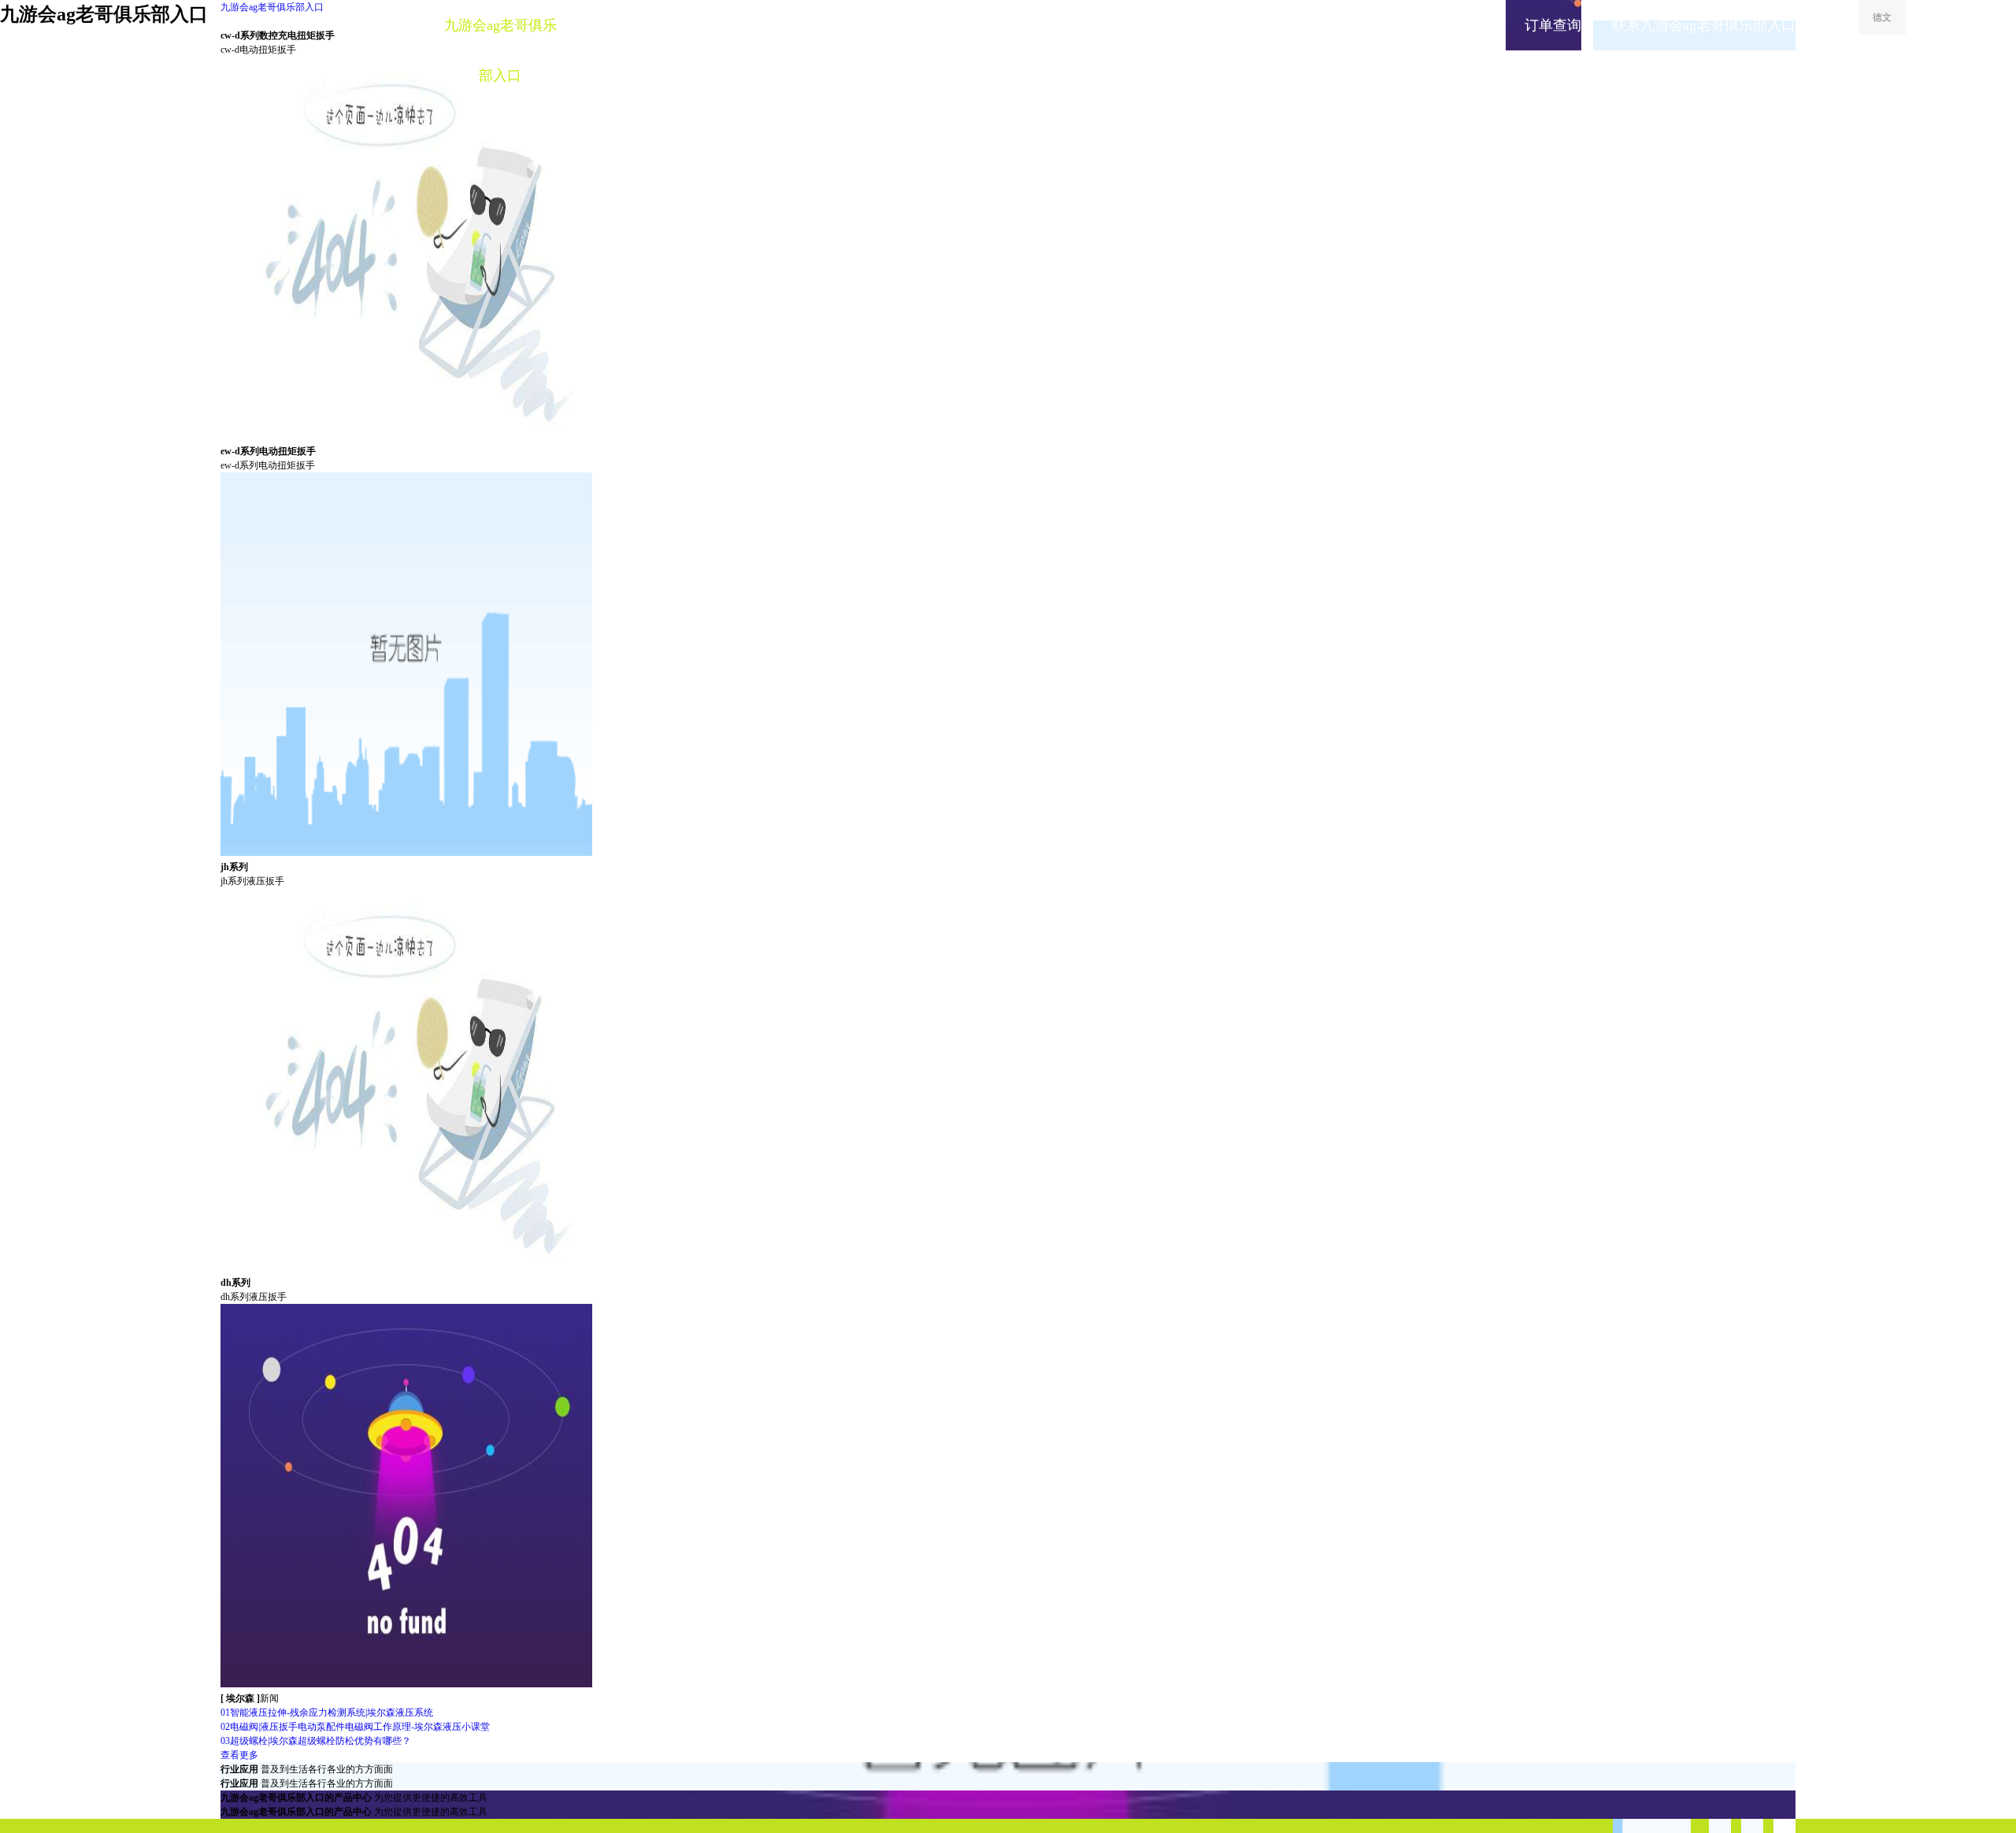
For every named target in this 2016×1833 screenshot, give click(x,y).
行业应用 (854, 25)
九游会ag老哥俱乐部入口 (272, 7)
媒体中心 (973, 25)
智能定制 (618, 25)
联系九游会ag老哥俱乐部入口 (1704, 25)
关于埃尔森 (1091, 25)
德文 (1882, 17)
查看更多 (239, 1755)
